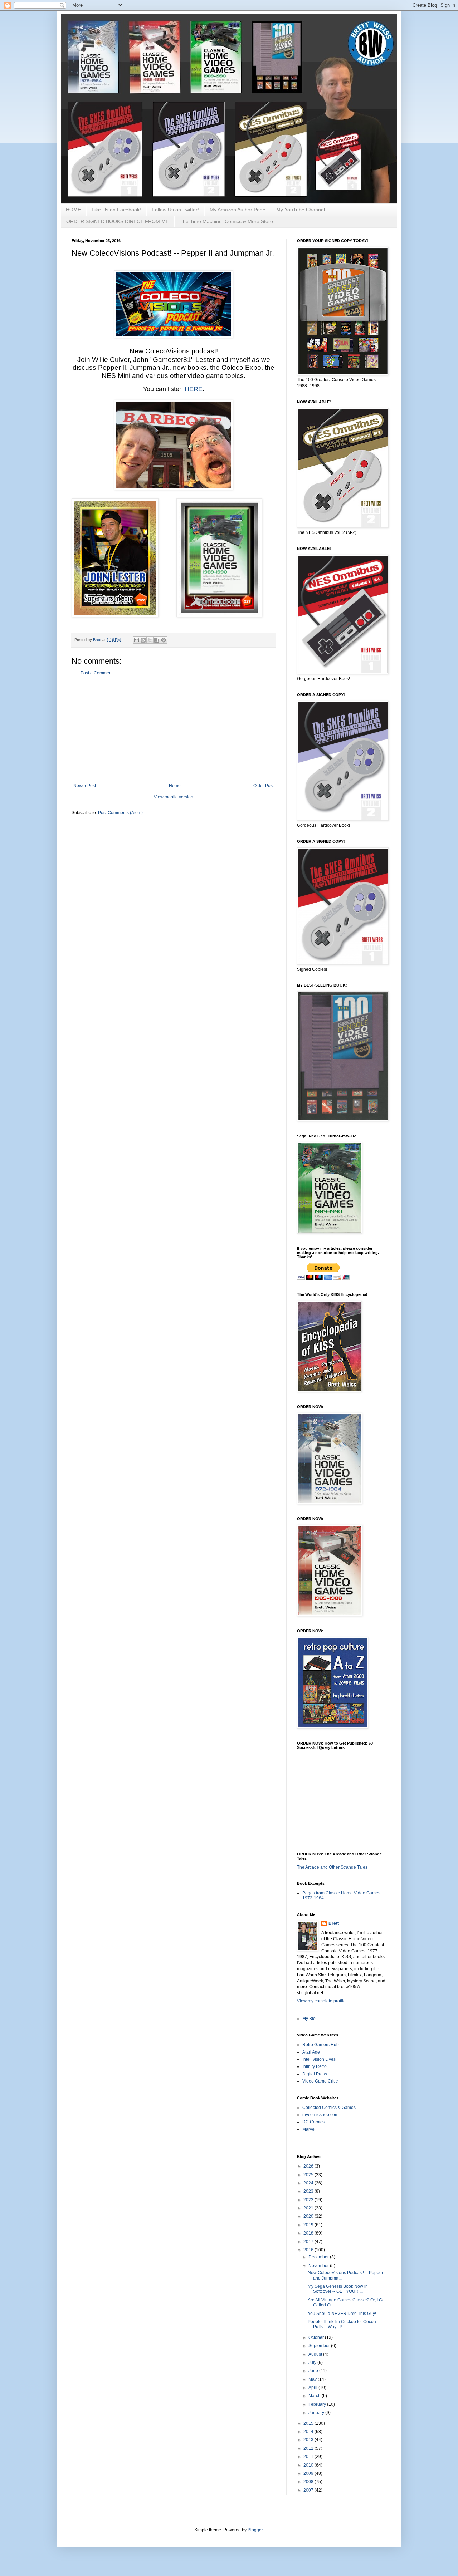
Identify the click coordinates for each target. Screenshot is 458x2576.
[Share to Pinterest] (164, 640)
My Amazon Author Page (238, 210)
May (313, 2379)
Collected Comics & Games (329, 2108)
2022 (309, 2200)
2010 (309, 2465)
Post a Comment (97, 673)
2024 (309, 2183)
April (313, 2388)
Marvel (309, 2129)
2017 (309, 2242)
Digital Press (315, 2074)
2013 (309, 2440)
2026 (309, 2166)
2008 (309, 2482)
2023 (309, 2191)
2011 (309, 2457)
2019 (309, 2225)
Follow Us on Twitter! (175, 210)
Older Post (264, 786)
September (320, 2346)
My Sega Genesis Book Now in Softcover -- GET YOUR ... (338, 2289)
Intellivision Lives (319, 2059)
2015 (309, 2423)
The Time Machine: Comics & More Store (226, 221)
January (317, 2413)
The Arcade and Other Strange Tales (332, 1867)
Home (175, 786)
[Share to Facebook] (157, 640)
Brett (334, 1923)
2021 (309, 2208)
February (318, 2404)
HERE (194, 389)
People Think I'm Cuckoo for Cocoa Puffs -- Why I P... (342, 2324)
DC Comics (313, 2122)
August (316, 2354)
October (317, 2337)
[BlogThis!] (143, 640)
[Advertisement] (174, 729)
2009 (309, 2473)
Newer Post (85, 786)
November (319, 2266)
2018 (309, 2233)
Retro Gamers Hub (321, 2045)
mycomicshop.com (320, 2115)
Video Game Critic (320, 2081)
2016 (309, 2250)
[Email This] (136, 640)
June (314, 2371)
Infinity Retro (315, 2066)
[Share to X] (150, 640)
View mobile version (174, 797)
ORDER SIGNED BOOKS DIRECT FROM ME (118, 221)
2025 (309, 2175)
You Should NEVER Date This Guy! (342, 2314)
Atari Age (311, 2052)
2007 (309, 2490)
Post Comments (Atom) (120, 813)
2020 (309, 2216)
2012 (309, 2448)
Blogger (255, 2530)
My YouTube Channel (301, 210)
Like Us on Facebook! (116, 210)
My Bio (309, 2019)
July (313, 2363)
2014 (309, 2432)
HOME (73, 210)
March (315, 2396)
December (319, 2257)
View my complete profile (321, 2001)
